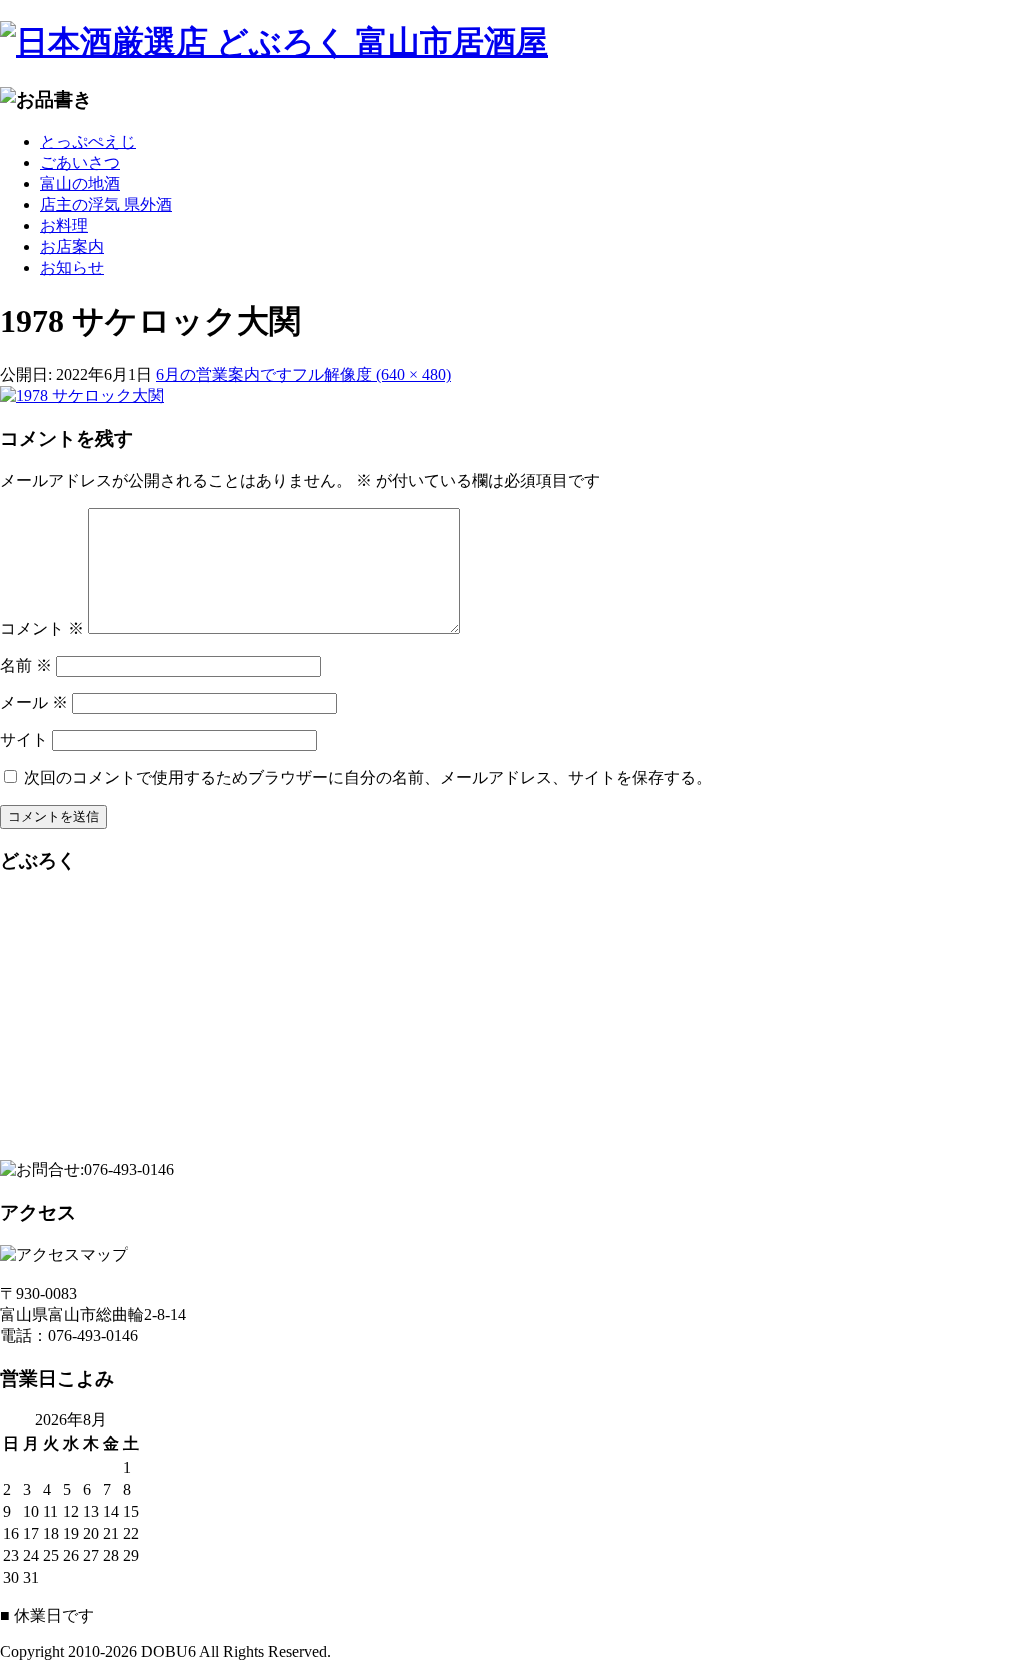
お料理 (64, 225)
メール (34, 702)
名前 (26, 665)
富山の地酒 (80, 183)
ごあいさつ (80, 162)
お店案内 (72, 246)
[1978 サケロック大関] (82, 395)
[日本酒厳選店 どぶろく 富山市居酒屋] (512, 43)
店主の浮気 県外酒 (106, 204)
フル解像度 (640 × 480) (371, 374)
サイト (24, 739)
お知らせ (72, 267)
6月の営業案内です (224, 374)
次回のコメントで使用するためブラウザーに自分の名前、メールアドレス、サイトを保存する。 (368, 777)
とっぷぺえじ (88, 141)
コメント (42, 628)
